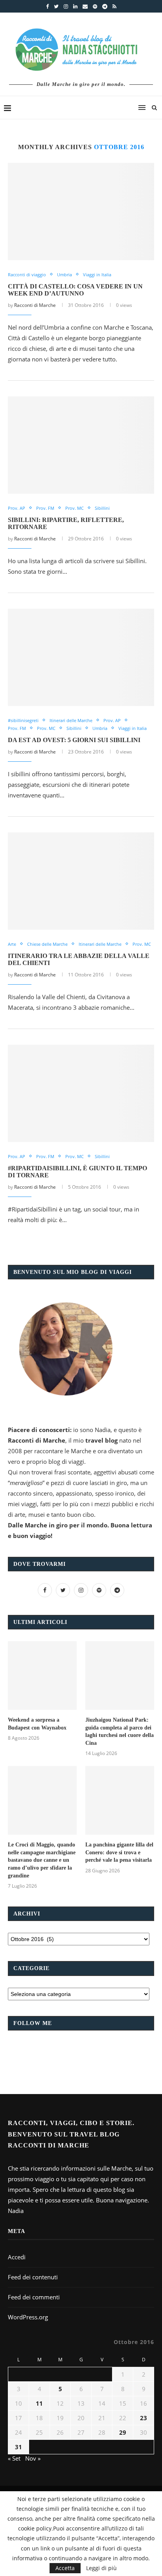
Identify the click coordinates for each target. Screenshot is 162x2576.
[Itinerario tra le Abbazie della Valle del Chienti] (81, 881)
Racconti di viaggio (27, 275)
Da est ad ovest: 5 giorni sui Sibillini (74, 740)
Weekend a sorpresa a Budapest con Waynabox (37, 1724)
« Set (14, 2458)
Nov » (33, 2458)
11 (39, 2403)
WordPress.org (28, 2317)
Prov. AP (17, 508)
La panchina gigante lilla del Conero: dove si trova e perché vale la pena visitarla (119, 1852)
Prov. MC (75, 508)
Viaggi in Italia (97, 275)
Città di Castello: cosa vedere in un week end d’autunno (75, 290)
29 (123, 2432)
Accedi (17, 2257)
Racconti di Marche (35, 305)
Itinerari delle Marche (71, 720)
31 (18, 2447)
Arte (12, 944)
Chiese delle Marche (47, 944)
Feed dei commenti (34, 2297)
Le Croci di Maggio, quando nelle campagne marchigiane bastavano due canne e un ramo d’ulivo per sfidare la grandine (42, 1860)
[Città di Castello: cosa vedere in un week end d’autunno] (81, 212)
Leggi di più (101, 2568)
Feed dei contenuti (33, 2277)
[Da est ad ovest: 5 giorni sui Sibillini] (81, 657)
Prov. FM (45, 508)
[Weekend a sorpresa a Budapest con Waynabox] (42, 1676)
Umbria (64, 275)
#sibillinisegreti (23, 720)
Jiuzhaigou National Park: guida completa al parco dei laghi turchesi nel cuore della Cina (120, 1731)
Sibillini (102, 508)
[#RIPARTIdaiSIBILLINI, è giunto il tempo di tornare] (81, 1093)
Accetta (65, 2568)
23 (144, 2418)
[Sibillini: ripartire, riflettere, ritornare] (81, 445)
